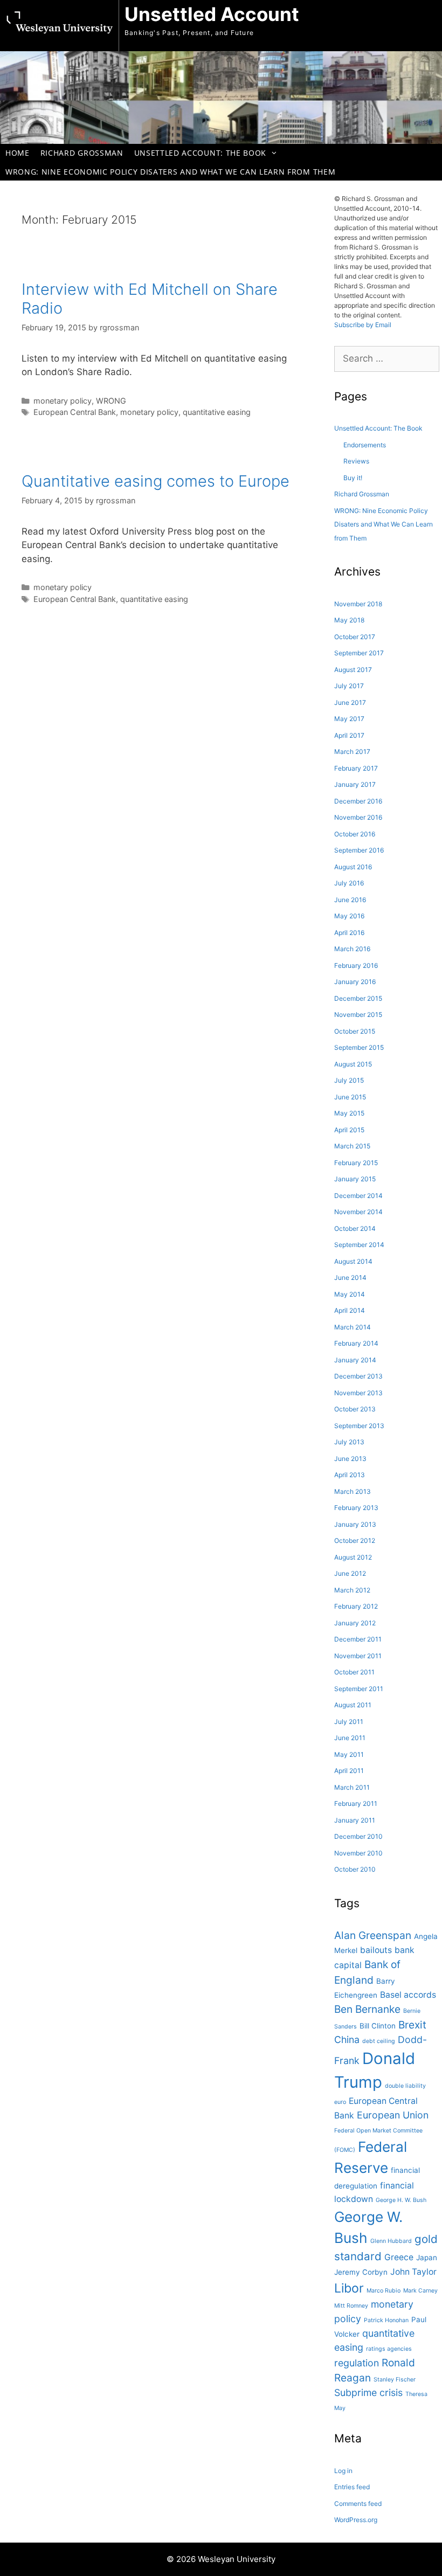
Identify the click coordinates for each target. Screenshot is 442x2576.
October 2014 (355, 1228)
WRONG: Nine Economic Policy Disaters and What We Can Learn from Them (170, 172)
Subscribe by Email (363, 325)
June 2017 (350, 702)
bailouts (376, 1950)
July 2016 (349, 883)
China (347, 2040)
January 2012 (355, 1623)
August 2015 (353, 1064)
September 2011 (359, 1689)
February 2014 (356, 1343)
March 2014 (353, 1327)
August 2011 (353, 1705)
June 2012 (350, 1573)
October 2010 (355, 1869)
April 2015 (349, 1130)
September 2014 (359, 1245)
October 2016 (355, 834)
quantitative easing (217, 412)
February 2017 (356, 768)
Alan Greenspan (373, 1935)
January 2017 (355, 784)
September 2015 (359, 1047)
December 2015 (358, 998)
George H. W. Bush (401, 2200)
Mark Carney (420, 2291)
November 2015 (358, 1015)
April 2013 (350, 1475)
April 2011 (349, 1771)
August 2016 (353, 867)
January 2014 (355, 1360)
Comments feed (358, 2504)
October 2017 (355, 637)
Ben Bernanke (367, 2009)
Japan (427, 2258)
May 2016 (349, 916)
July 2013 (349, 1442)
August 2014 (353, 1261)
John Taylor (413, 2272)
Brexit (412, 2025)
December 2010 (358, 1836)
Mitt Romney (351, 2306)
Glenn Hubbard (391, 2241)
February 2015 (356, 1163)
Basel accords (408, 1995)
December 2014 (358, 1196)
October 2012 (355, 1540)
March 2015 (352, 1146)
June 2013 (350, 1459)
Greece (399, 2257)
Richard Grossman (82, 153)
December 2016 (358, 801)
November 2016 (358, 817)
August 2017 (353, 670)
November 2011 (358, 1656)
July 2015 (349, 1080)
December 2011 (358, 1639)
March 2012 (352, 1590)
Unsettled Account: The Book (200, 153)
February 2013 (356, 1508)
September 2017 (359, 653)
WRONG (111, 401)
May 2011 (349, 1754)
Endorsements (365, 445)
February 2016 (356, 965)
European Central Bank (75, 412)
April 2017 (349, 735)
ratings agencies (389, 2349)
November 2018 (358, 604)
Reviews (356, 461)
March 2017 (352, 752)
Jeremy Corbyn (361, 2272)
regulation (357, 2363)
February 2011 (356, 1803)
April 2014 (350, 1310)
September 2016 (359, 850)
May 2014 (350, 1294)
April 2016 (349, 933)
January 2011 (355, 1820)
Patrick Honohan (386, 2320)
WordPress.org (356, 2520)
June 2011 (350, 1738)
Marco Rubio (384, 2291)
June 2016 (350, 900)
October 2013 (355, 1409)
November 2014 (358, 1212)
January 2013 (355, 1524)
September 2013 (359, 1426)
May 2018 (349, 620)
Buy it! (353, 478)
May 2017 (349, 719)
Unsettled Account (212, 14)
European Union (393, 2115)
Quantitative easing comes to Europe (156, 481)
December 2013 (358, 1376)
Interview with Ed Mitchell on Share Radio (150, 299)
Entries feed (352, 2487)
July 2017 (349, 686)
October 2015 (355, 1031)
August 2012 (353, 1557)
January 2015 (355, 1179)
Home (18, 153)
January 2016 (355, 982)
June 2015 (350, 1097)
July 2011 (349, 1722)
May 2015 (349, 1113)
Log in (343, 2471)
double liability (405, 2086)
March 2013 (353, 1491)
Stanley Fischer (395, 2380)
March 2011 (352, 1787)
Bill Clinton (378, 2026)
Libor (349, 2288)
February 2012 (356, 1606)
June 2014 (350, 1277)
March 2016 (352, 949)
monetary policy (63, 401)
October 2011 (354, 1672)
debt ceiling (379, 2041)
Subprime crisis (368, 2393)
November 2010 (358, 1853)
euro (340, 2102)
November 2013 (358, 1393)
